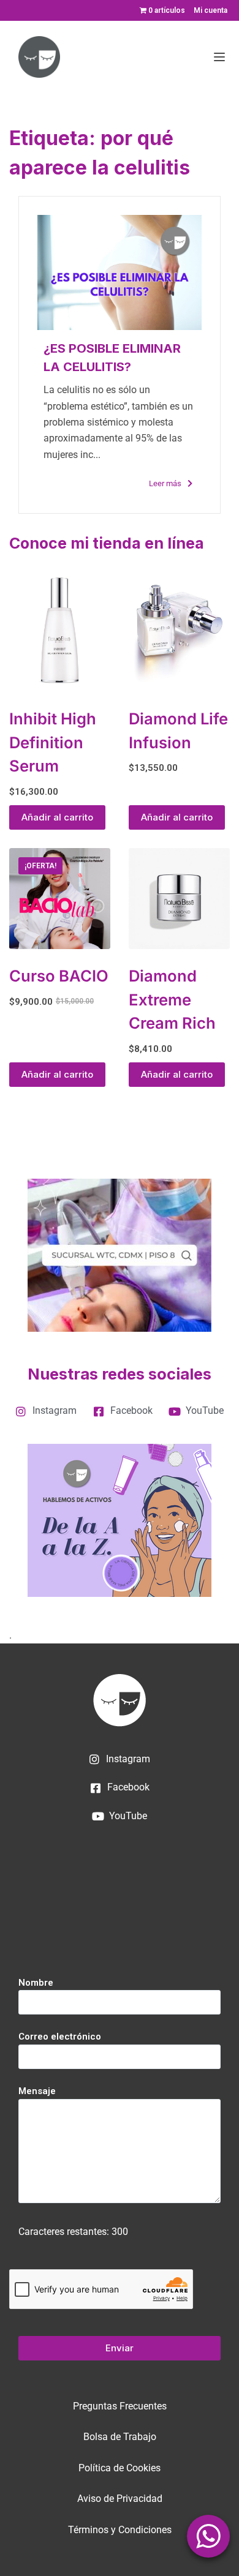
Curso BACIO (59, 976)
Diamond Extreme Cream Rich (172, 999)
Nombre (36, 1983)
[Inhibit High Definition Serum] (60, 629)
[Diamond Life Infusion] (179, 629)
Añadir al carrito (57, 817)
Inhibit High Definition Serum (53, 742)
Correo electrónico (60, 2037)
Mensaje (37, 2091)
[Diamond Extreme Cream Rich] (179, 899)
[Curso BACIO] (60, 899)
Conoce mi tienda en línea (107, 543)
